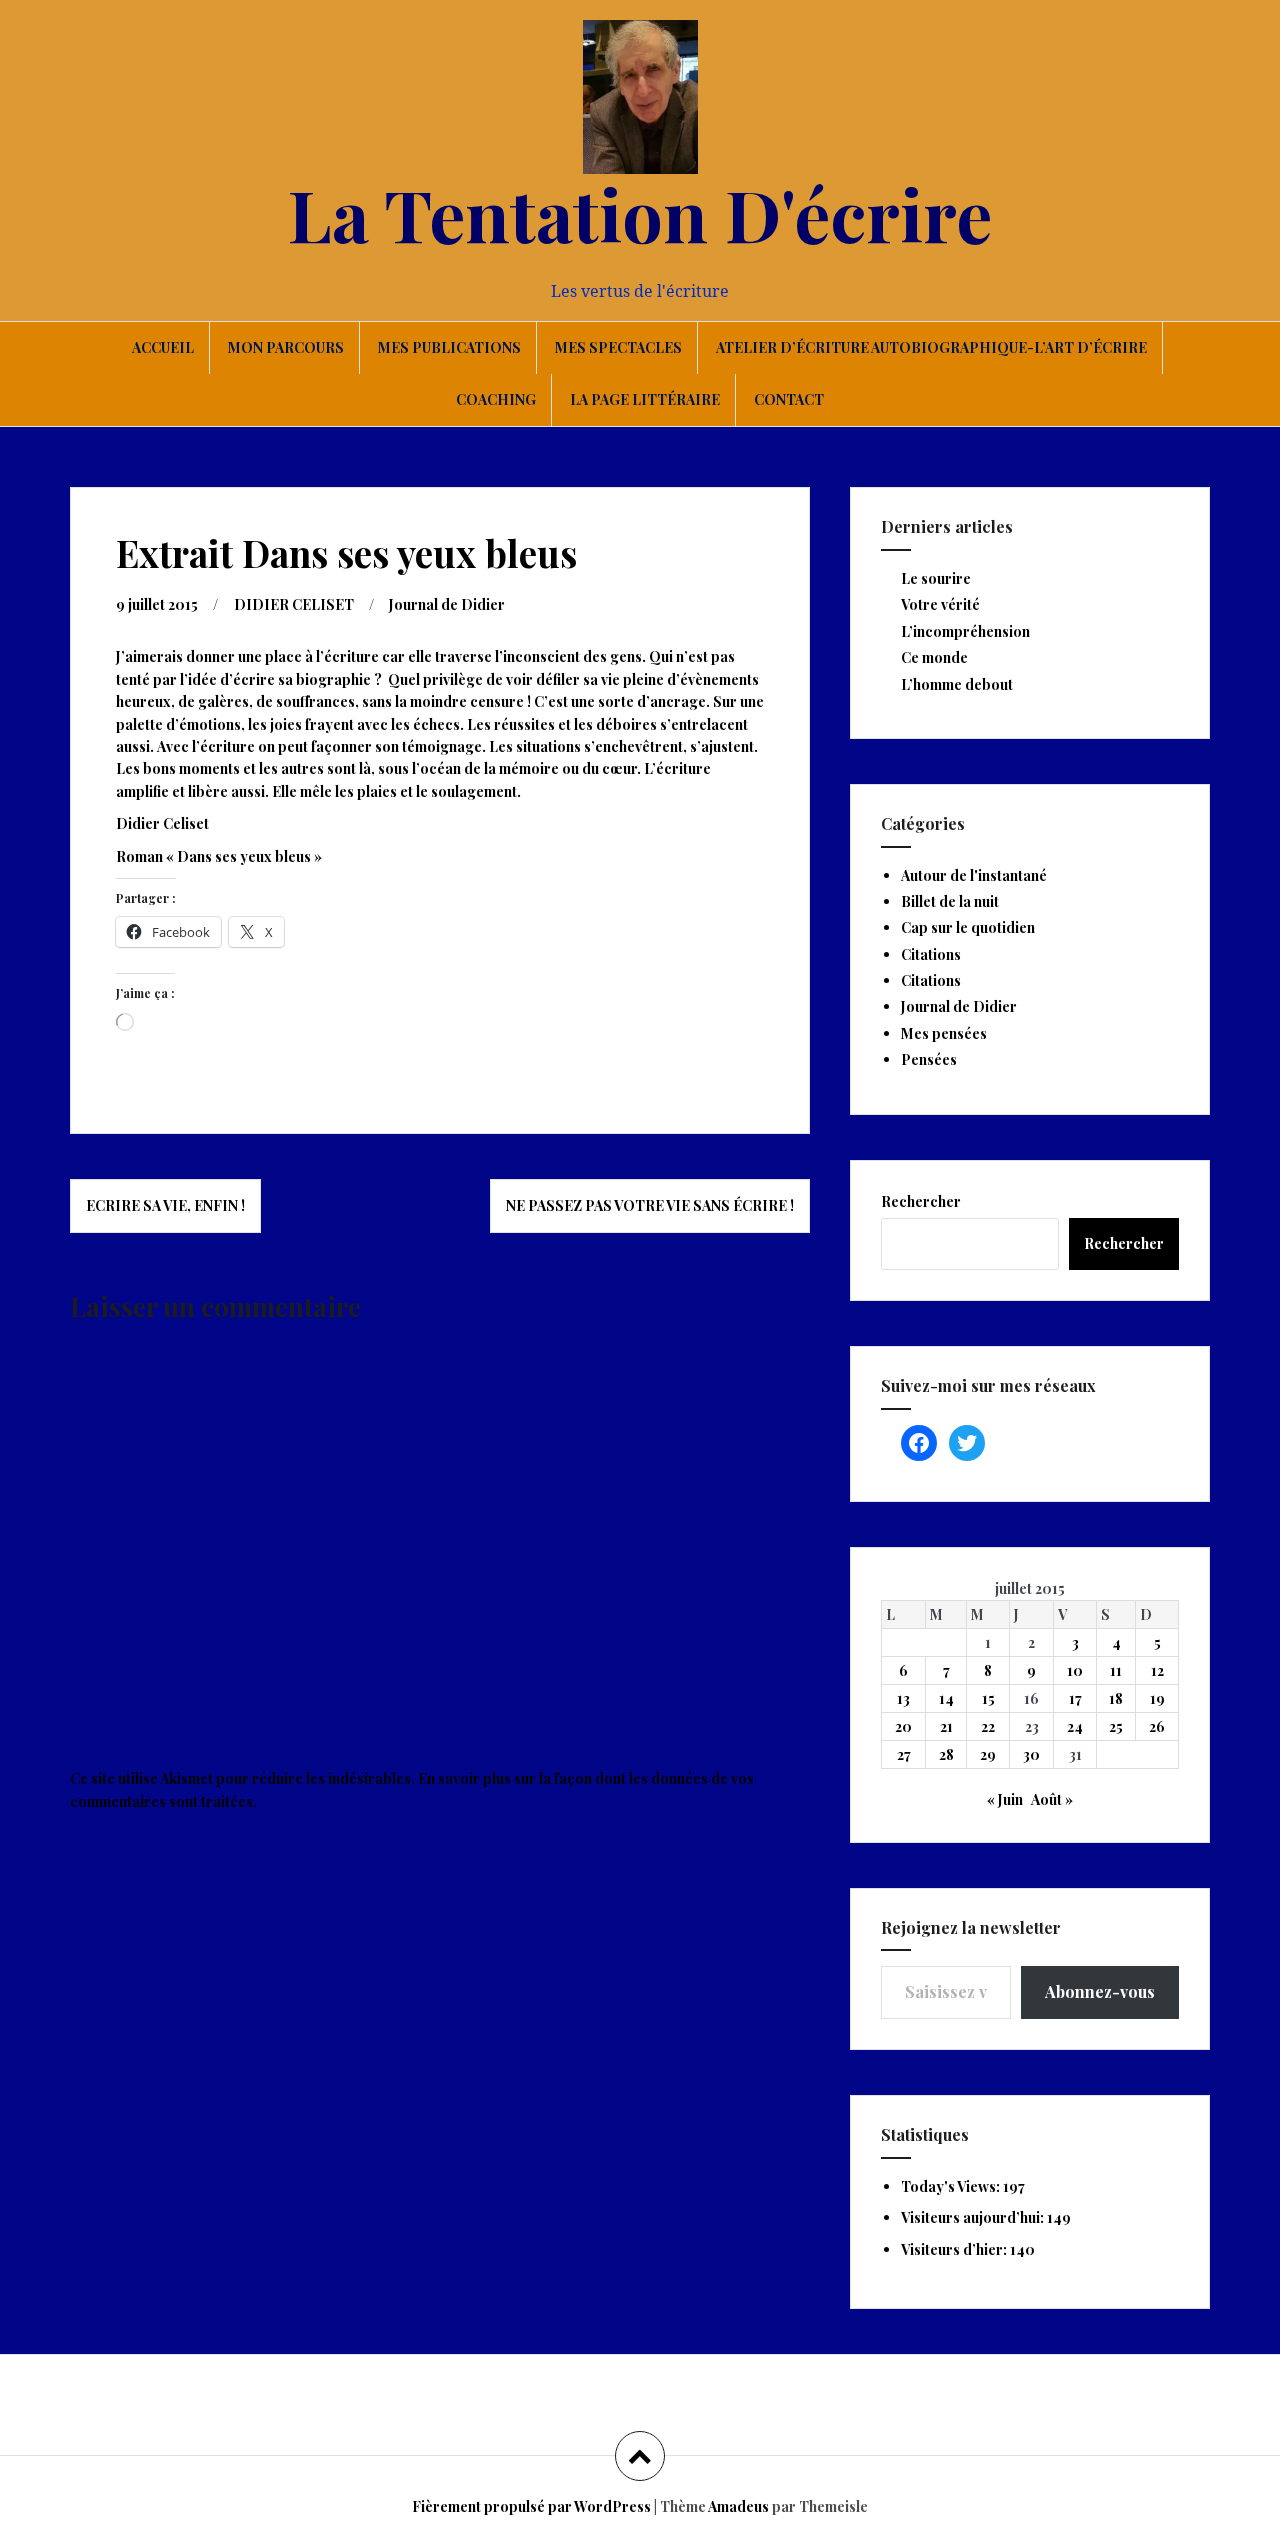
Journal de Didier (447, 604)
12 (1157, 1670)
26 (1157, 1726)
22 (988, 1726)
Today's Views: (952, 2186)
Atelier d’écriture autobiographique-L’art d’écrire (931, 347)
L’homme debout (957, 684)
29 (988, 1754)
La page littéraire (645, 399)
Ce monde (934, 657)
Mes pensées (944, 1033)
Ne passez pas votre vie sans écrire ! (650, 1205)
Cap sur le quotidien (968, 927)
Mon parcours (286, 347)
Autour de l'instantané (974, 875)
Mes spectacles (618, 347)
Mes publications (449, 347)
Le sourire (936, 578)
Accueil (163, 347)
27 (904, 1754)
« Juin (1005, 1799)
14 (946, 1698)
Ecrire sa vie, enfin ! (165, 1205)
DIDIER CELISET (294, 604)
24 (1075, 1726)
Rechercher (921, 1201)
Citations (931, 954)
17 (1075, 1698)
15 (988, 1698)
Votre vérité (940, 604)
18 (1116, 1698)
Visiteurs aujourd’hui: (974, 2217)
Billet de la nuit (950, 901)
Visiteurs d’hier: (955, 2249)
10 (1075, 1670)
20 (903, 1726)
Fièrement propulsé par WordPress (531, 2506)
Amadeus (738, 2506)
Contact (789, 399)
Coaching (496, 399)
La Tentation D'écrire (640, 213)
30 (1031, 1754)
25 (1116, 1726)
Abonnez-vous (1100, 1991)
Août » (1052, 1799)
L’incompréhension (965, 631)
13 (903, 1698)
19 (1157, 1698)
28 (946, 1754)
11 (1116, 1670)
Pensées (929, 1059)
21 (946, 1726)
